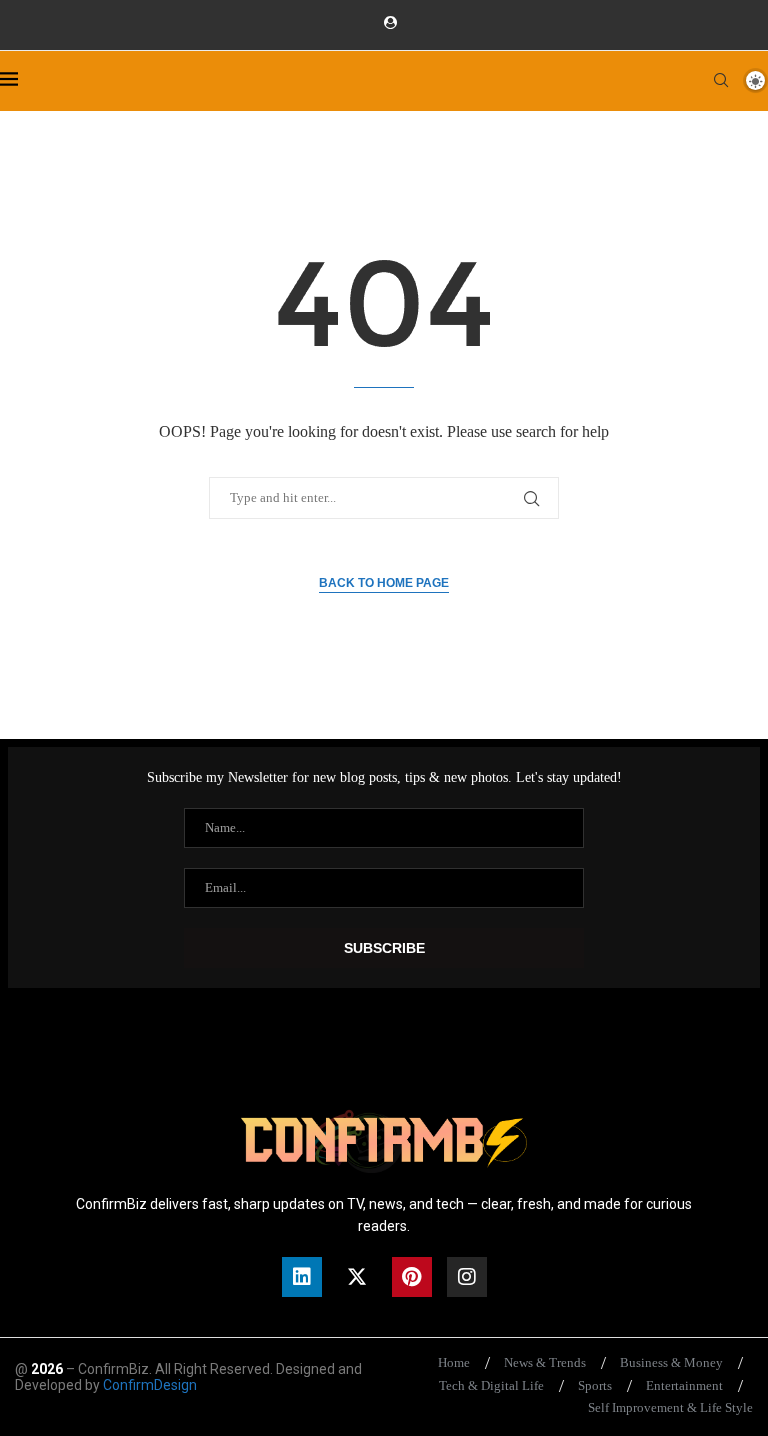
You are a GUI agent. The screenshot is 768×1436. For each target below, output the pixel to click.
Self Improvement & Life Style (670, 1407)
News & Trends (545, 1362)
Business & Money (671, 1362)
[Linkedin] (302, 1277)
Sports (595, 1385)
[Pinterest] (412, 1277)
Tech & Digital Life (491, 1385)
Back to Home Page (384, 583)
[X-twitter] (357, 1277)
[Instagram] (467, 1277)
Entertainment (684, 1385)
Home (454, 1362)
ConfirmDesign (150, 1385)
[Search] (721, 80)
